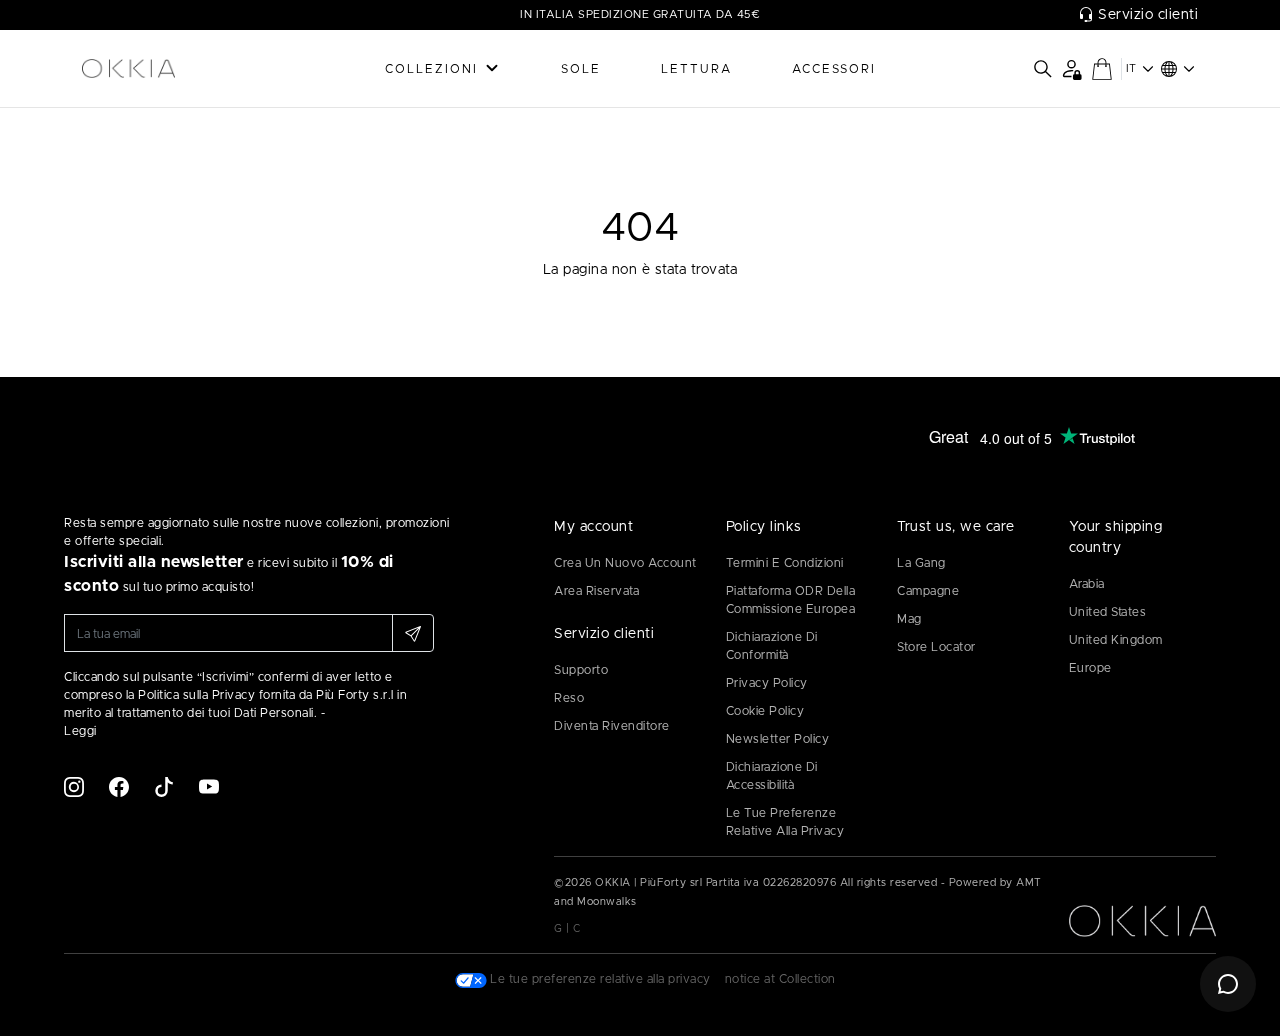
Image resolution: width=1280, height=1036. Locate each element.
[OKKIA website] (165, 69)
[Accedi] (1071, 68)
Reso (569, 698)
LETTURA (696, 69)
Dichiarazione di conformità (772, 646)
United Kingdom (1116, 640)
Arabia (1087, 584)
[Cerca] (1043, 69)
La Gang (921, 563)
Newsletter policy (778, 739)
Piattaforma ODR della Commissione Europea (791, 600)
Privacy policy (767, 683)
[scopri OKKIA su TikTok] (164, 786)
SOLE (581, 69)
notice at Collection (780, 979)
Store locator (936, 647)
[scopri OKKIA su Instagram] (74, 786)
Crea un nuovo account (625, 563)
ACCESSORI (834, 69)
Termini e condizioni (785, 563)
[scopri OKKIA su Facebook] (119, 786)
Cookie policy (765, 711)
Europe (1090, 668)
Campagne (928, 591)
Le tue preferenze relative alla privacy (785, 822)
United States (1108, 612)
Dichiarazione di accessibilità (772, 776)
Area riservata (596, 591)
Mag (909, 619)
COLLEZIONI (431, 69)
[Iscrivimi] (413, 633)
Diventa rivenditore (612, 726)
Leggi (80, 731)
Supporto (581, 670)
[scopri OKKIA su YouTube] (209, 786)
